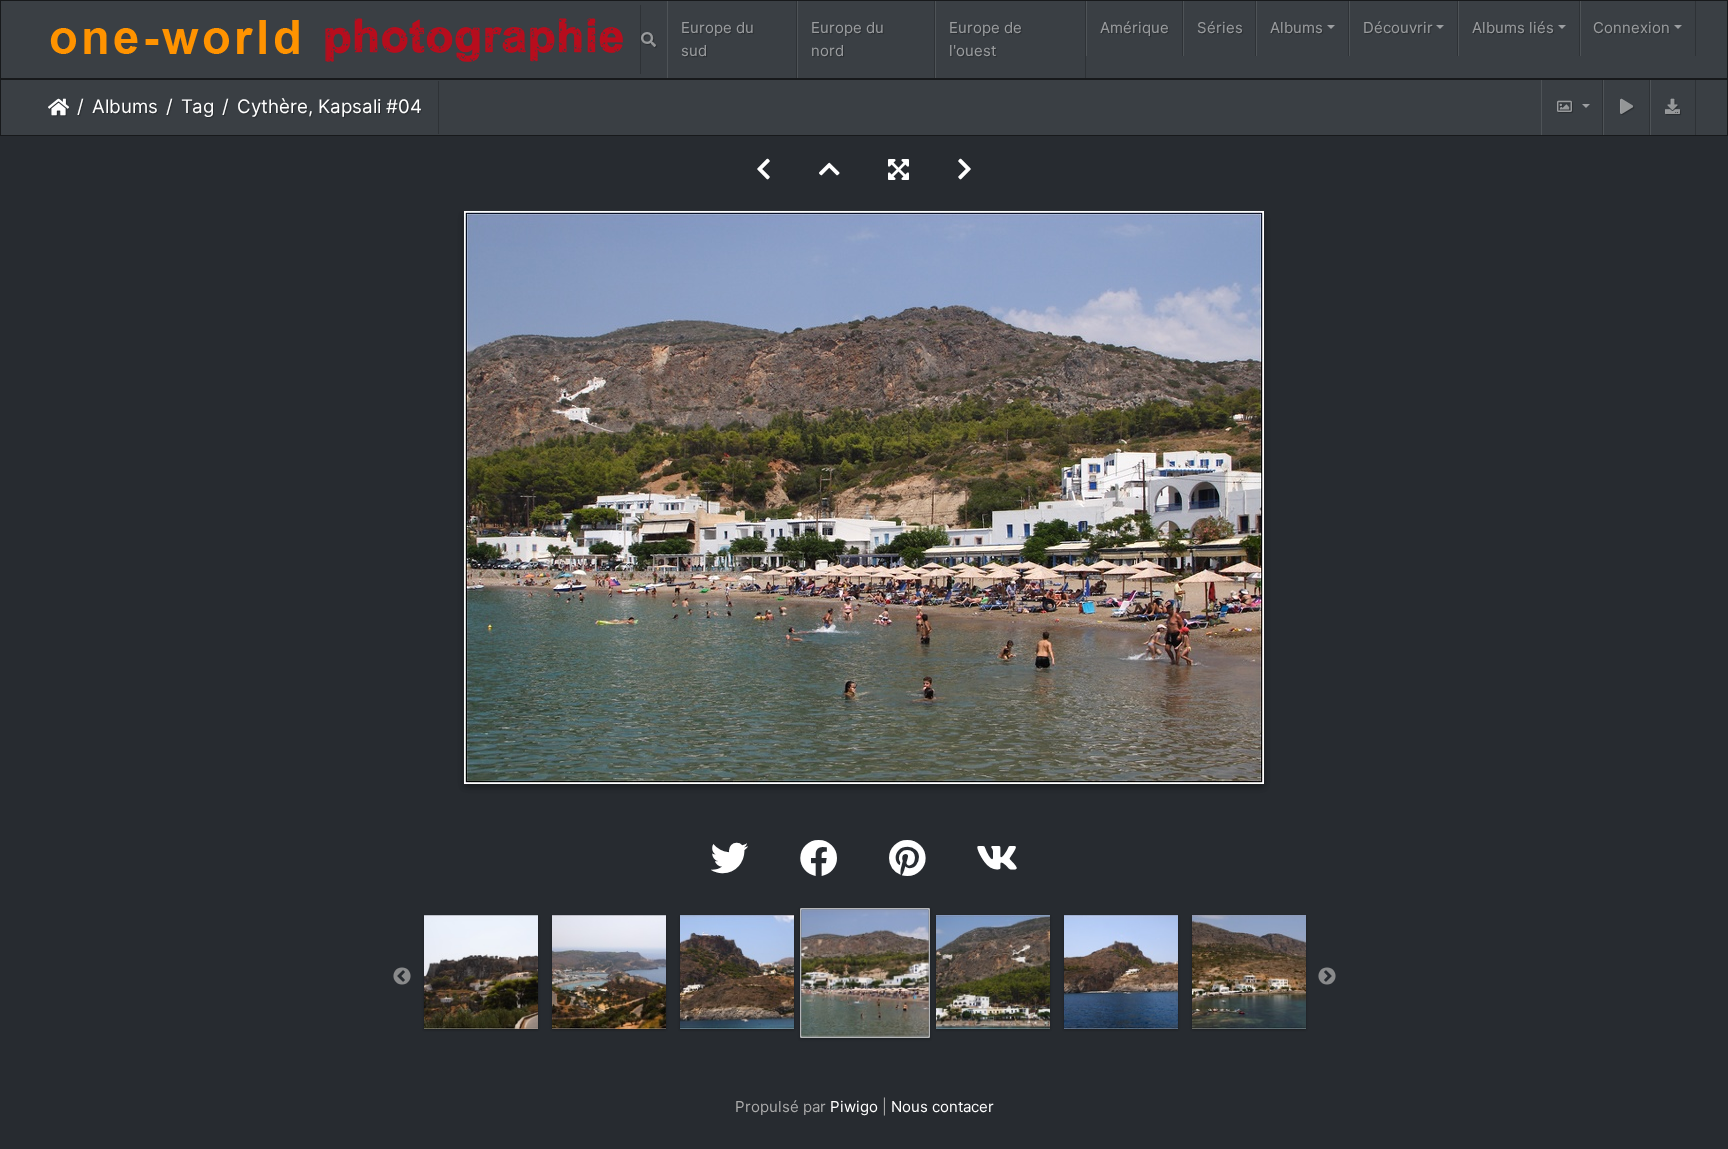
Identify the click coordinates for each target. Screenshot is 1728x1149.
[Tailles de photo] (1572, 107)
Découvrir (1398, 27)
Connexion (1631, 27)
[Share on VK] (997, 858)
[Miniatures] (829, 169)
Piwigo (854, 1106)
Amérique (1134, 27)
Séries (1220, 27)
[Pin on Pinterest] (912, 858)
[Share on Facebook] (824, 858)
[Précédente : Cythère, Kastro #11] (763, 169)
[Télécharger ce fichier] (1673, 107)
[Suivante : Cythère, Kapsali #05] (964, 169)
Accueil (58, 107)
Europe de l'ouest (985, 39)
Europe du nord (847, 39)
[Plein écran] (898, 169)
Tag (197, 106)
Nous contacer (942, 1106)
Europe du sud (717, 39)
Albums (1296, 27)
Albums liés (1513, 27)
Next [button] (1327, 977)
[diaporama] (1626, 107)
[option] (481, 972)
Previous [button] (402, 977)
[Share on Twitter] (735, 858)
